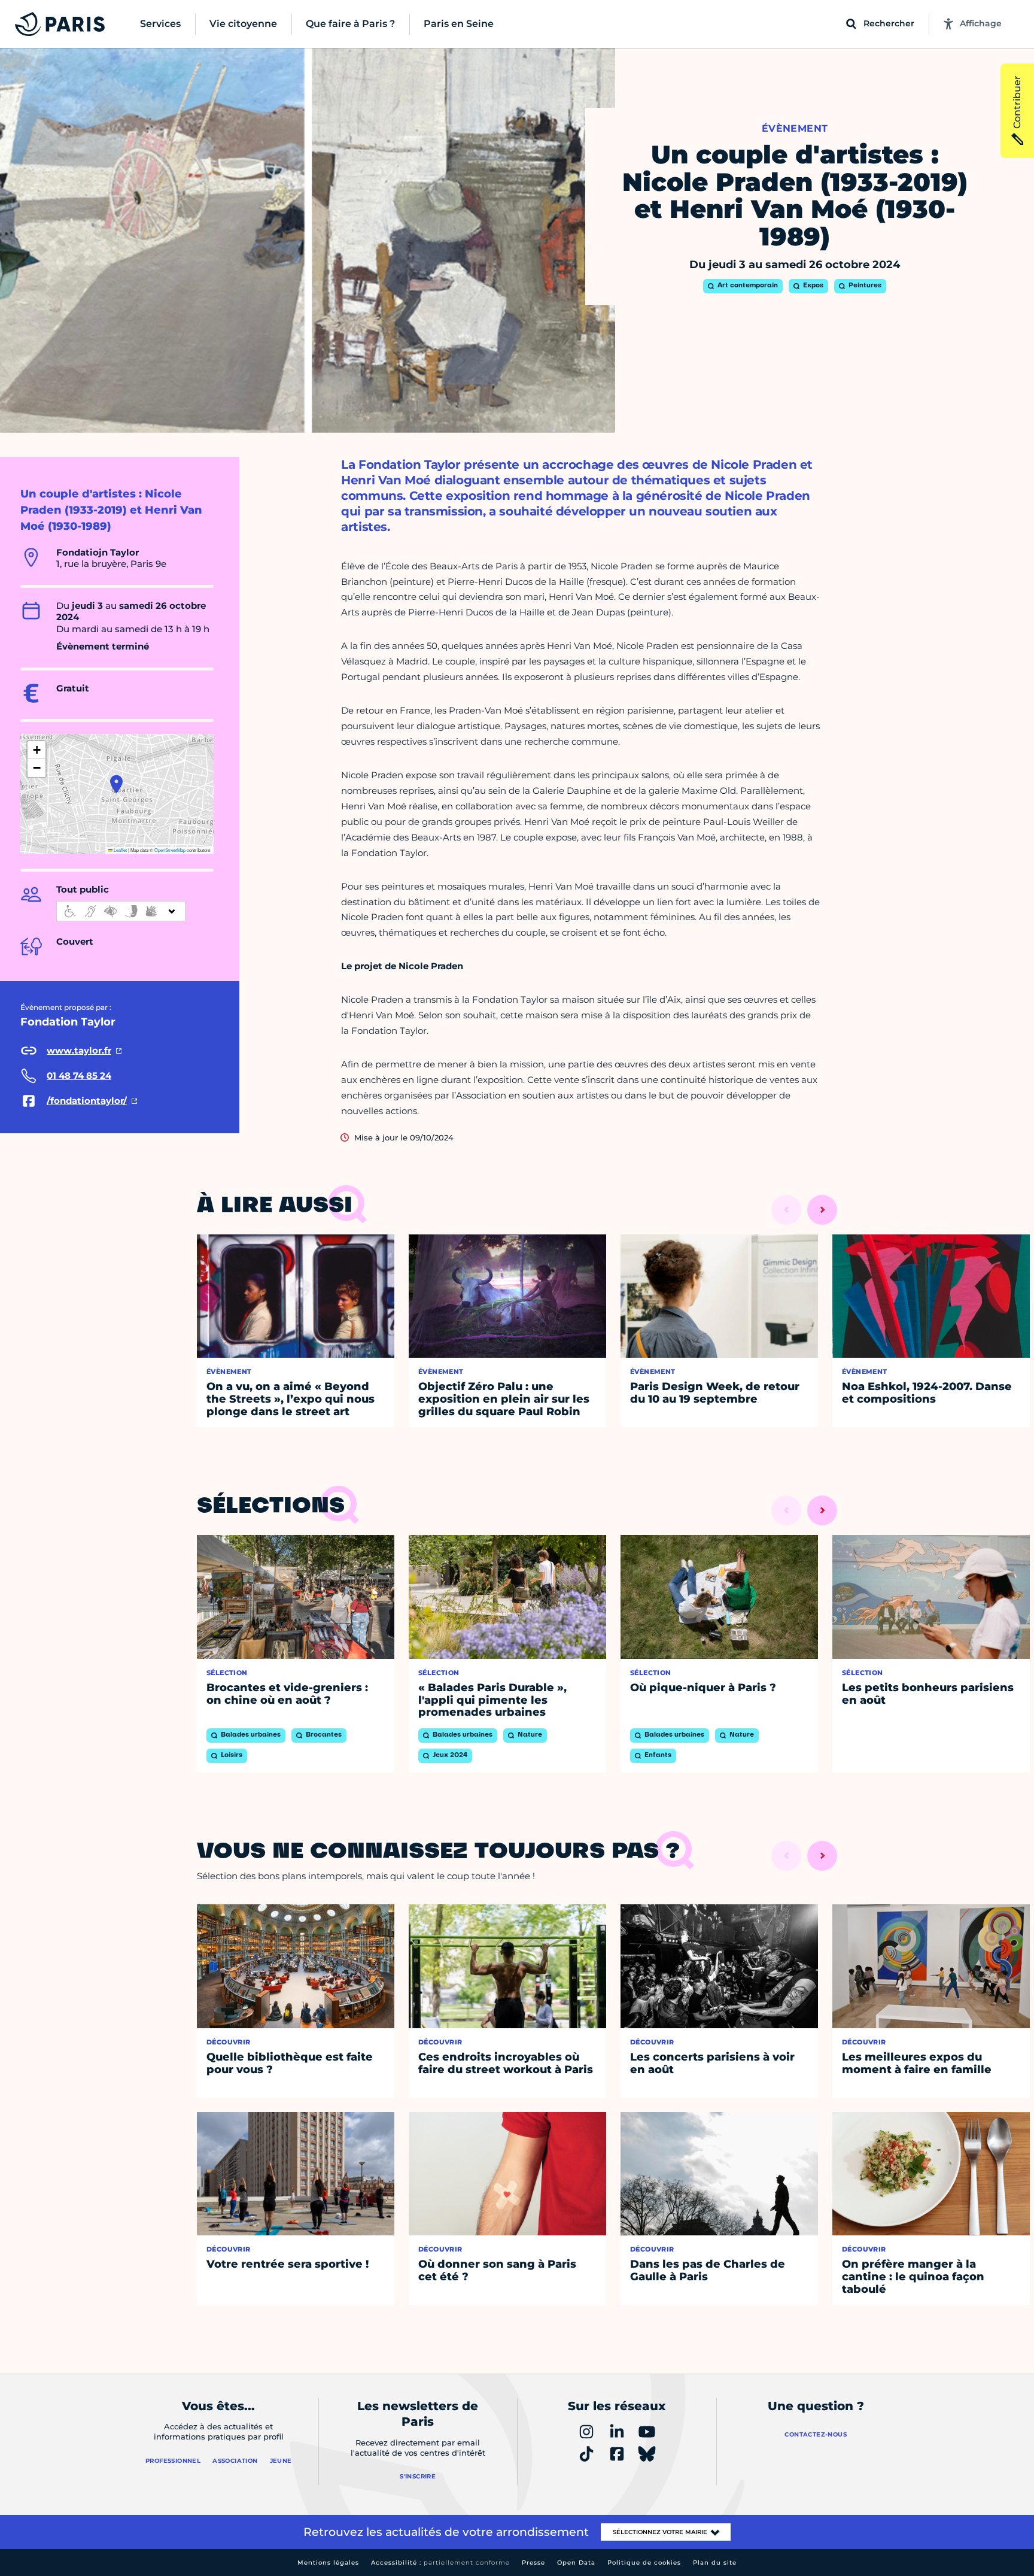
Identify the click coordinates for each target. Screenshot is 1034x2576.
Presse (533, 2563)
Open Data (576, 2563)
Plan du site (715, 2563)
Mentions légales (328, 2563)
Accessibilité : (440, 2563)
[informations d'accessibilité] (121, 911)
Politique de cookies (644, 2563)
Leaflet (120, 850)
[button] (116, 784)
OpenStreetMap (170, 850)
